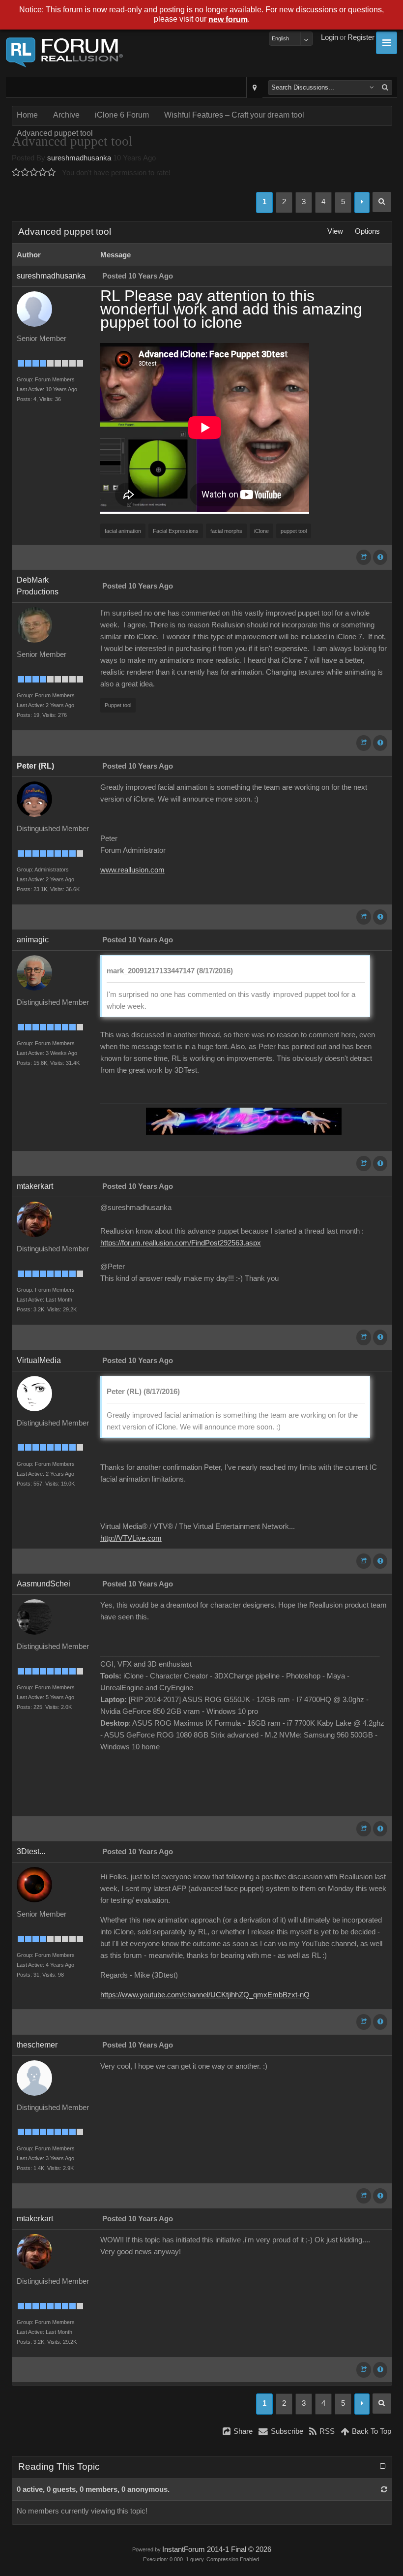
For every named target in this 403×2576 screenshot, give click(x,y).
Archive (66, 115)
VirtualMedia (39, 1360)
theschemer (37, 2045)
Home (27, 115)
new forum (228, 19)
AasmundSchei (43, 1584)
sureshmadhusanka (79, 158)
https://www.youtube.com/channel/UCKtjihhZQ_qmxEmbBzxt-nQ (205, 1995)
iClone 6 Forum (122, 115)
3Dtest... (31, 1851)
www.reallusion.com (132, 870)
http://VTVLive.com (131, 1538)
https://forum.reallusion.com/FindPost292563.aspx (181, 1243)
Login (330, 37)
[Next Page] (362, 202)
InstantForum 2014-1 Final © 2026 (217, 2549)
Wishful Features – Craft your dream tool (234, 115)
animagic (33, 940)
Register (361, 37)
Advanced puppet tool (55, 133)
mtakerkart (35, 1186)
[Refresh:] (384, 2489)
